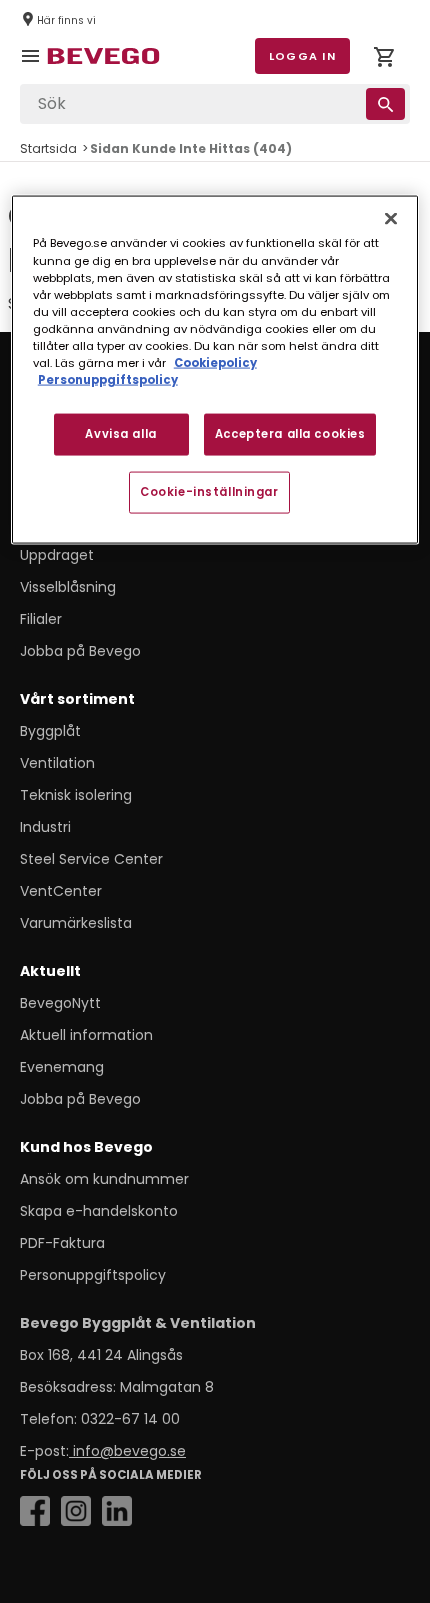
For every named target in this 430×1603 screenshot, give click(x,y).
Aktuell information (86, 1035)
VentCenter (61, 891)
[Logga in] (384, 60)
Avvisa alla (120, 434)
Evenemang (62, 1067)
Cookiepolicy (215, 362)
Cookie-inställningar (209, 491)
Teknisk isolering (76, 795)
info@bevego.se (127, 1451)
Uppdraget (57, 555)
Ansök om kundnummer (104, 1179)
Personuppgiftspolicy (93, 1275)
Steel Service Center (91, 859)
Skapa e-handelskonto (99, 1211)
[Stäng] (391, 219)
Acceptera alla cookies (290, 434)
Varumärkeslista (76, 923)
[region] (215, 369)
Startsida (48, 148)
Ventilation (57, 763)
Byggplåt (50, 731)
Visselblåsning (68, 587)
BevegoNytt (60, 1003)
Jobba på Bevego (80, 651)
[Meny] (34, 70)
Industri (45, 827)
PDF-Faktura (62, 1243)
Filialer (41, 619)
